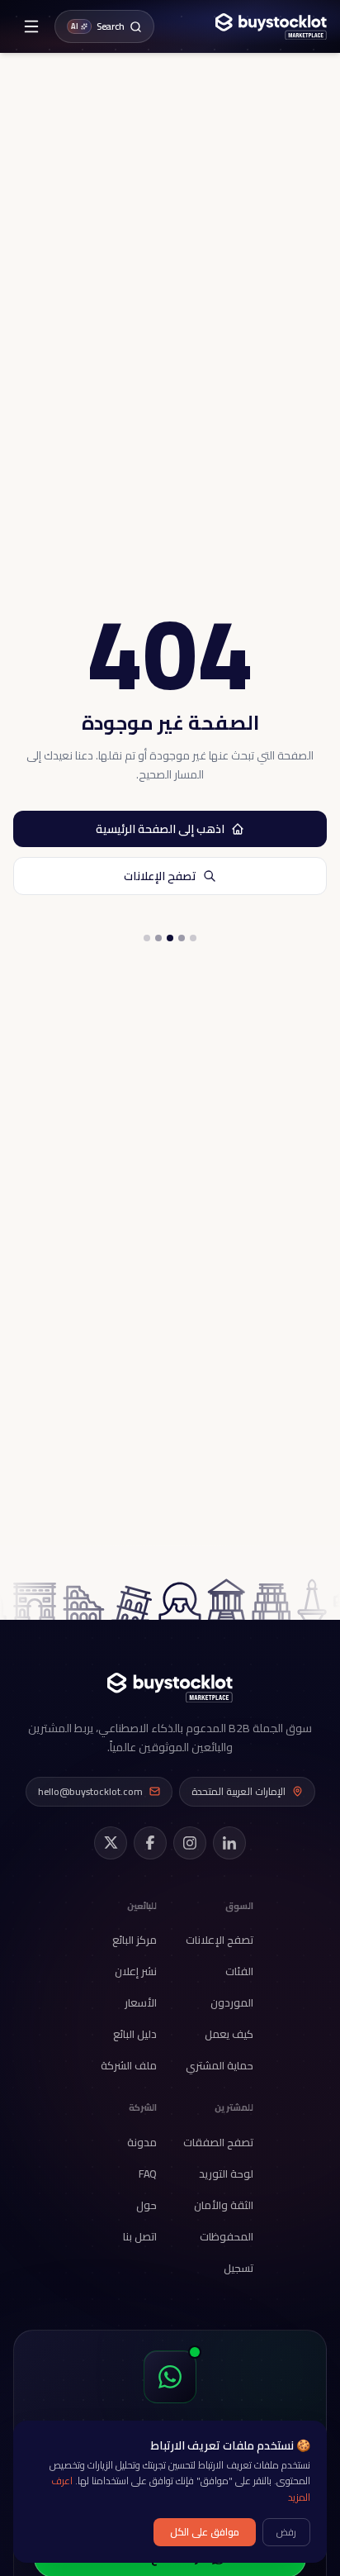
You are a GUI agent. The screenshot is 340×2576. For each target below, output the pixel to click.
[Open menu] (31, 26)
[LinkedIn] (229, 1843)
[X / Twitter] (111, 1843)
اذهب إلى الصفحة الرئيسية (160, 829)
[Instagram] (190, 1843)
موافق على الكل (205, 2532)
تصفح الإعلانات (160, 876)
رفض (286, 2532)
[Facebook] (150, 1843)
